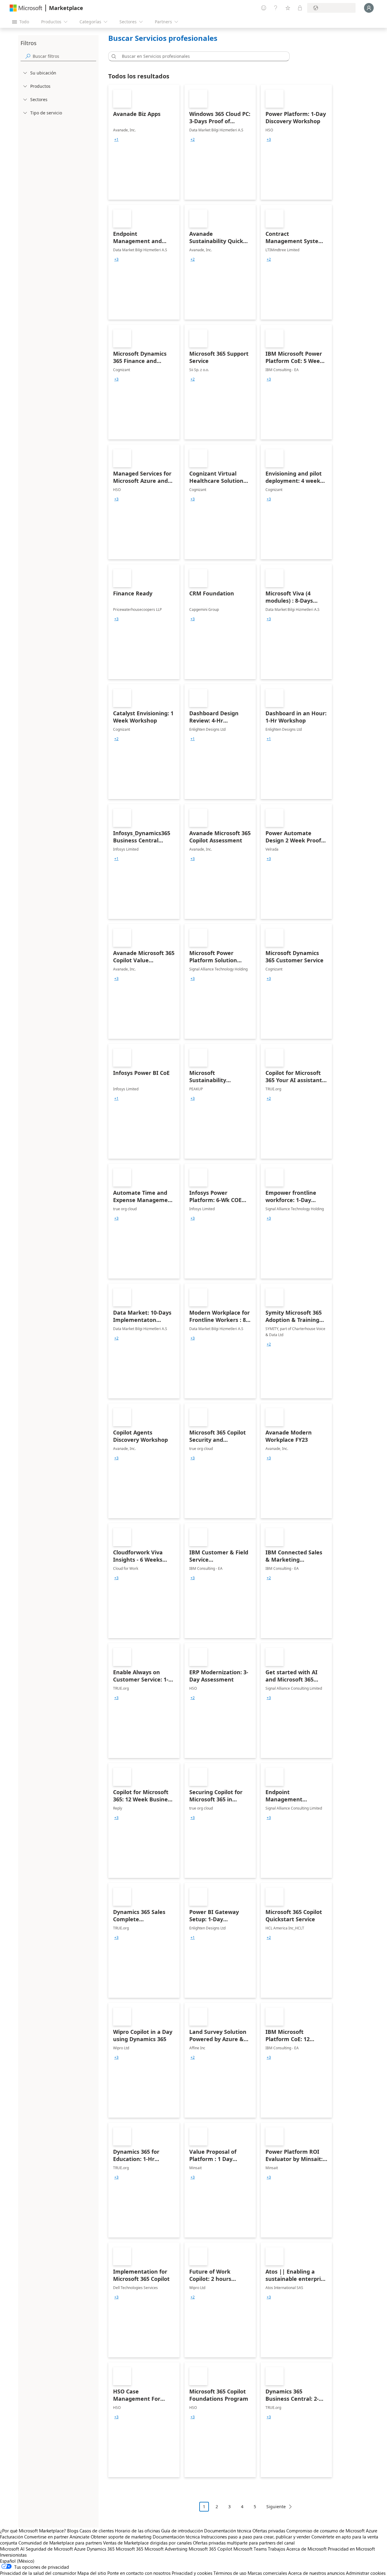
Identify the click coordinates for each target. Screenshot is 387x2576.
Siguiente (276, 2507)
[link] (144, 142)
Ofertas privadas (269, 2531)
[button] (113, 56)
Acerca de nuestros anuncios (316, 2573)
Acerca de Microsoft (306, 2549)
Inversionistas (13, 2555)
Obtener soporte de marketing (121, 2537)
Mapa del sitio (92, 2573)
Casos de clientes (97, 2531)
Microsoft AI (12, 2549)
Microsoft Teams (250, 2549)
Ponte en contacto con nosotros (139, 2573)
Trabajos (276, 2549)
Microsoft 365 (130, 2549)
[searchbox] (64, 56)
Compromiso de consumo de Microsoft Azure (332, 2531)
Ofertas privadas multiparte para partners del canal (244, 2543)
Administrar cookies (366, 2573)
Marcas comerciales (267, 2573)
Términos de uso (230, 2573)
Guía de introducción (182, 2531)
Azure (80, 2549)
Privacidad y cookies (192, 2573)
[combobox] (201, 56)
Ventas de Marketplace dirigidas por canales (147, 2543)
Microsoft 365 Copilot (210, 2549)
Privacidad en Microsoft (351, 2549)
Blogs (73, 2531)
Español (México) (17, 2561)
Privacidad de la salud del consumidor (38, 2573)
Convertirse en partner (46, 2537)
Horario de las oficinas (137, 2531)
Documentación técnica (228, 2531)
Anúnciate (80, 2537)
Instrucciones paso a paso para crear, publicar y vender (256, 2537)
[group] (116, 140)
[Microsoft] (26, 8)
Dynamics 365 (101, 2549)
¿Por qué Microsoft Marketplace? (33, 2531)
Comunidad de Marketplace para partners (60, 2543)
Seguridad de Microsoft (49, 2549)
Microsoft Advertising (166, 2549)
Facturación (11, 2537)
